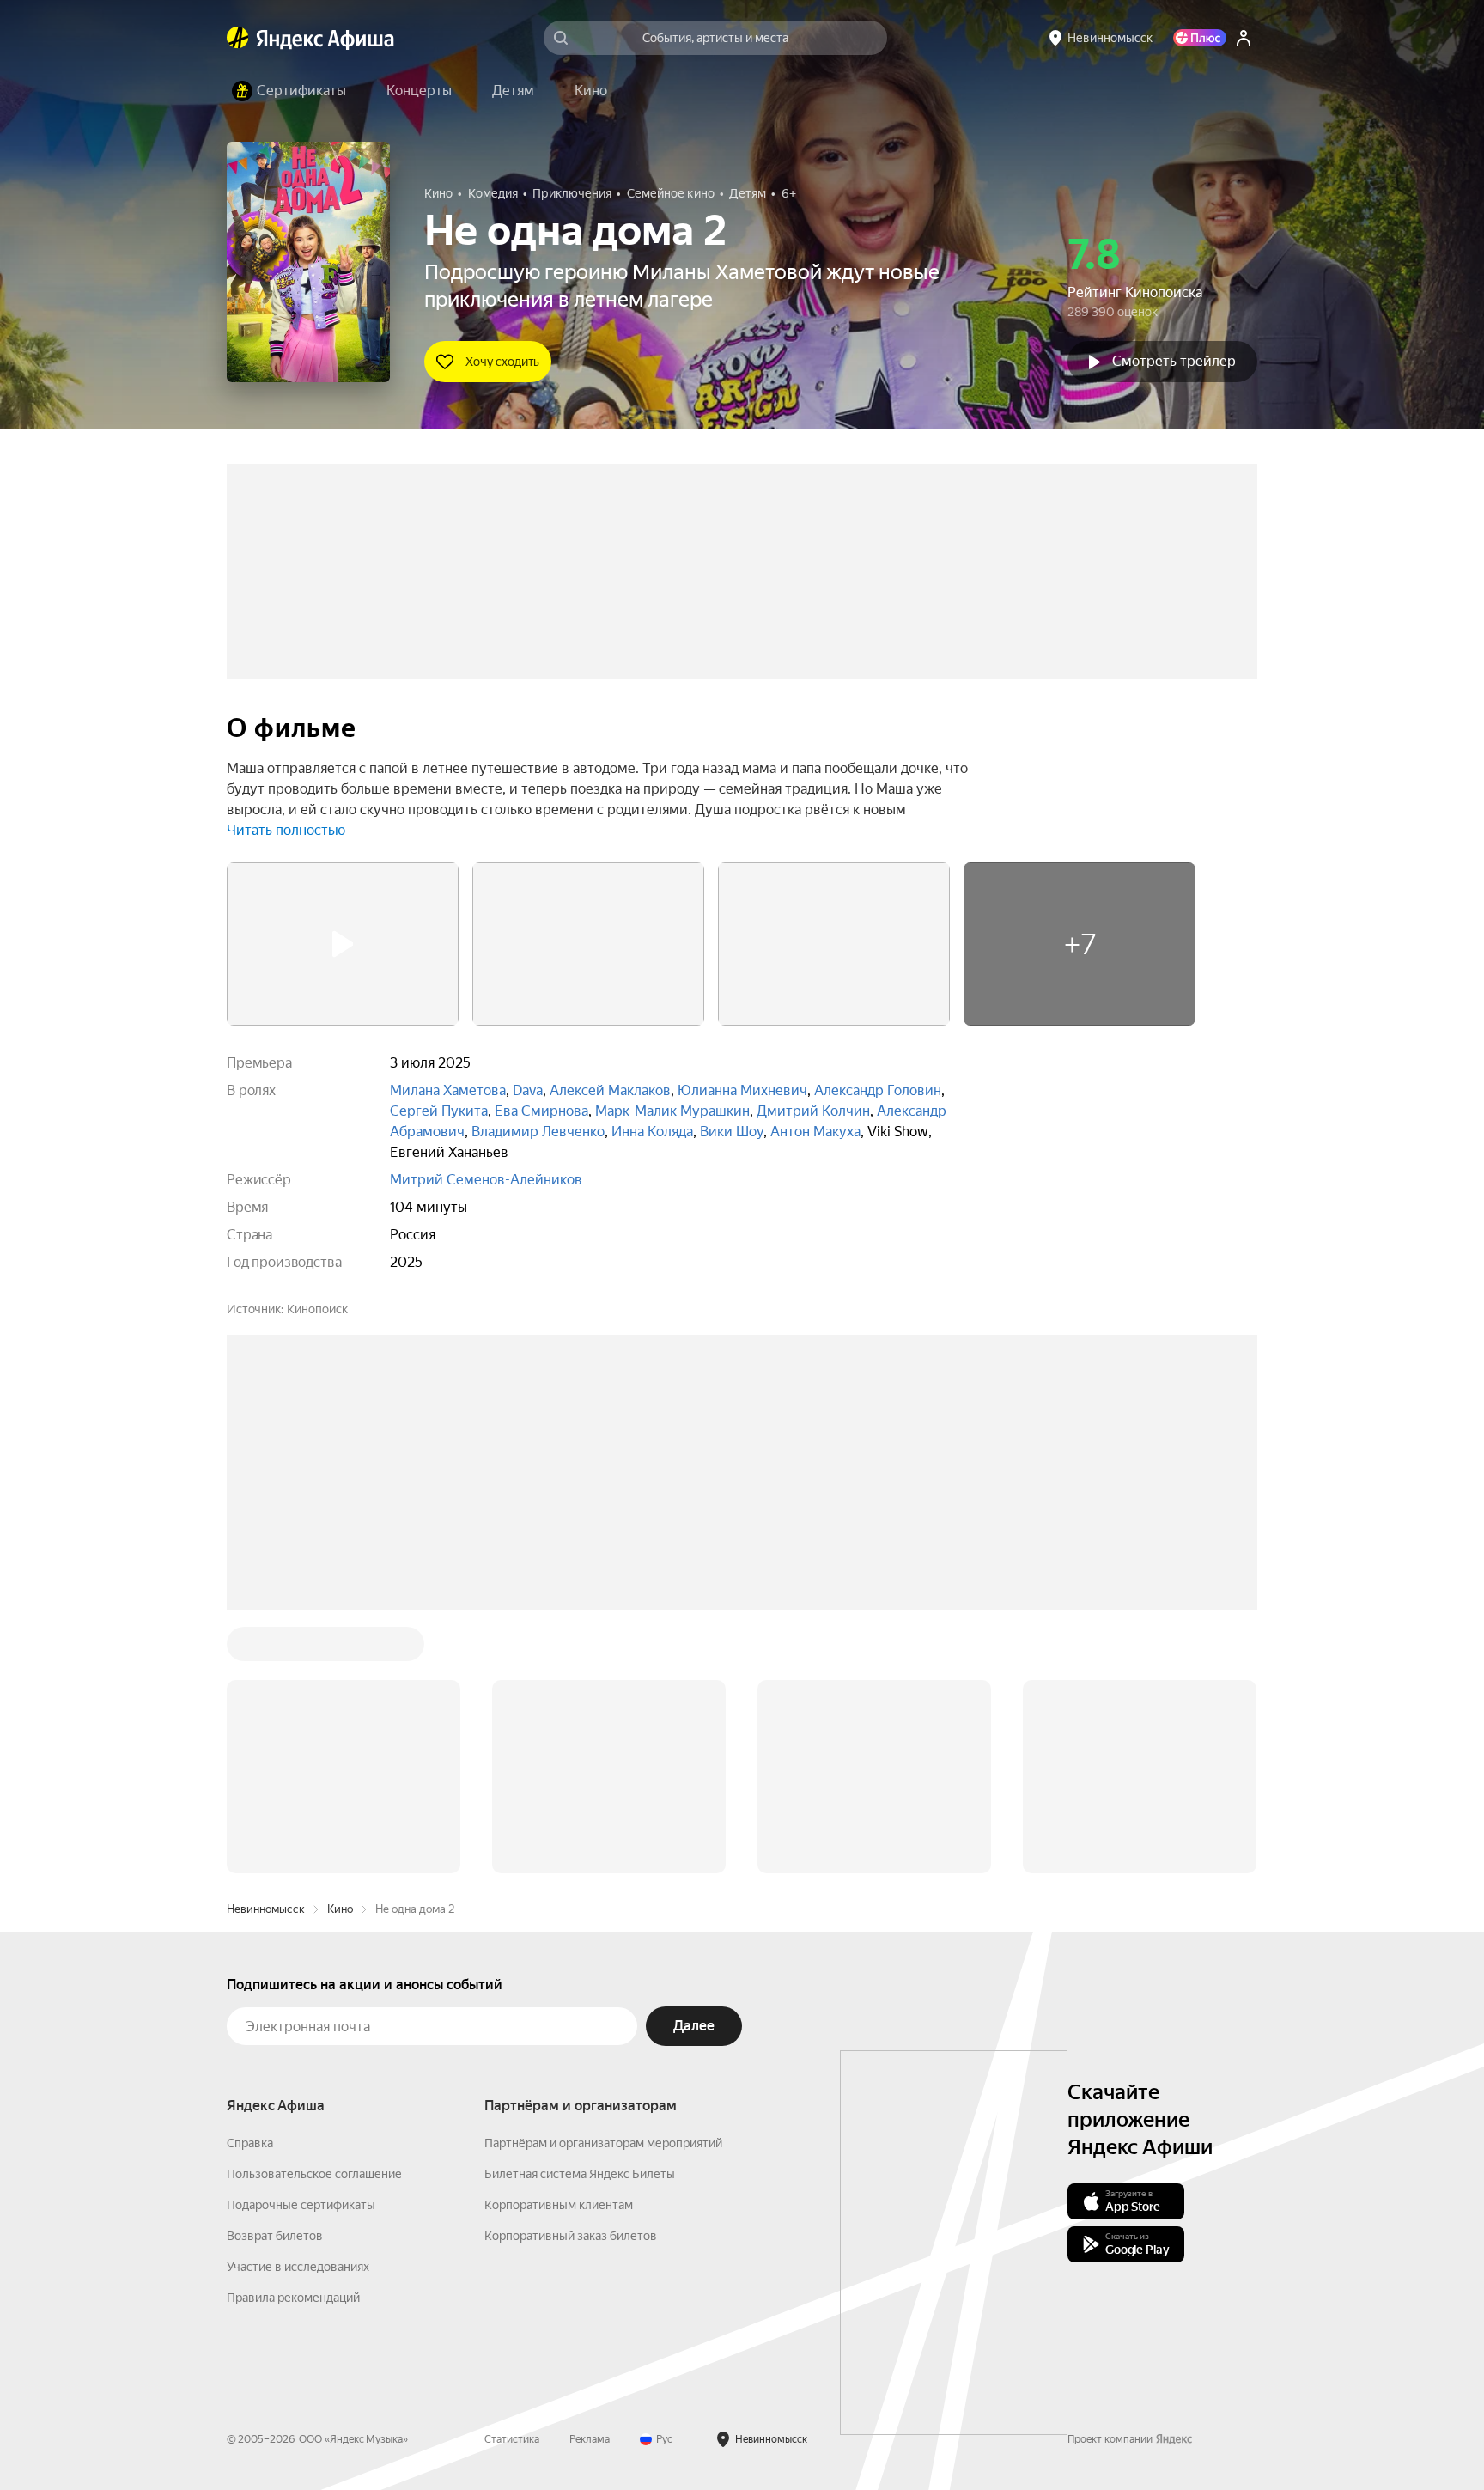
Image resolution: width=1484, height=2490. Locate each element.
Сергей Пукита (439, 1111)
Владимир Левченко (538, 1132)
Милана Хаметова (448, 1090)
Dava (528, 1090)
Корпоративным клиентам (559, 2205)
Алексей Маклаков (610, 1090)
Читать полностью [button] (286, 830)
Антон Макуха (815, 1132)
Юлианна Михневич (742, 1090)
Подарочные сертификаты (301, 2205)
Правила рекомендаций (293, 2298)
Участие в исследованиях (298, 2267)
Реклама (590, 2439)
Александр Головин (878, 1090)
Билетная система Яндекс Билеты (580, 2174)
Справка (250, 2143)
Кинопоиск (317, 1309)
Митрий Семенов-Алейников (486, 1180)
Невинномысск (266, 1909)
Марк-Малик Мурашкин (672, 1111)
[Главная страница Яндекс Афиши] (238, 38)
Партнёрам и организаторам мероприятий (603, 2143)
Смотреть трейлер (1174, 361)
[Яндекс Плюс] (1200, 38)
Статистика (512, 2439)
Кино (340, 1909)
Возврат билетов (275, 2236)
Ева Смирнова (541, 1111)
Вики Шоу (732, 1132)
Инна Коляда (652, 1132)
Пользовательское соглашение (314, 2174)
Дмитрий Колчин (813, 1111)
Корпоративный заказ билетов (571, 2236)
